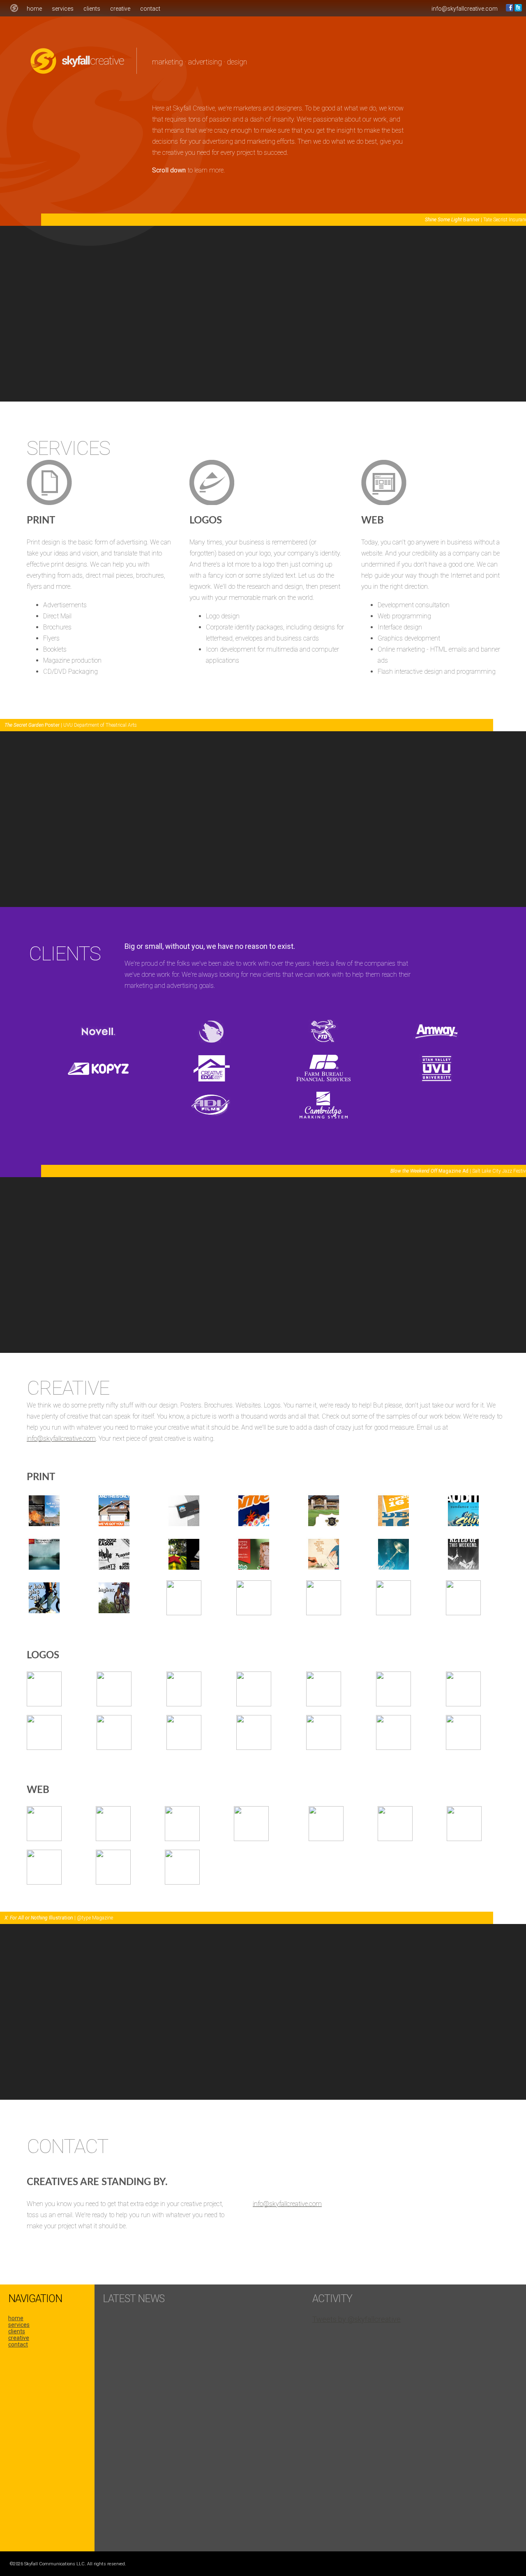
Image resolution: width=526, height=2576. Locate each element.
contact (150, 9)
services (63, 9)
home (34, 9)
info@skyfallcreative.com (465, 9)
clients (92, 9)
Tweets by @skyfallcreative (356, 2319)
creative (120, 9)
